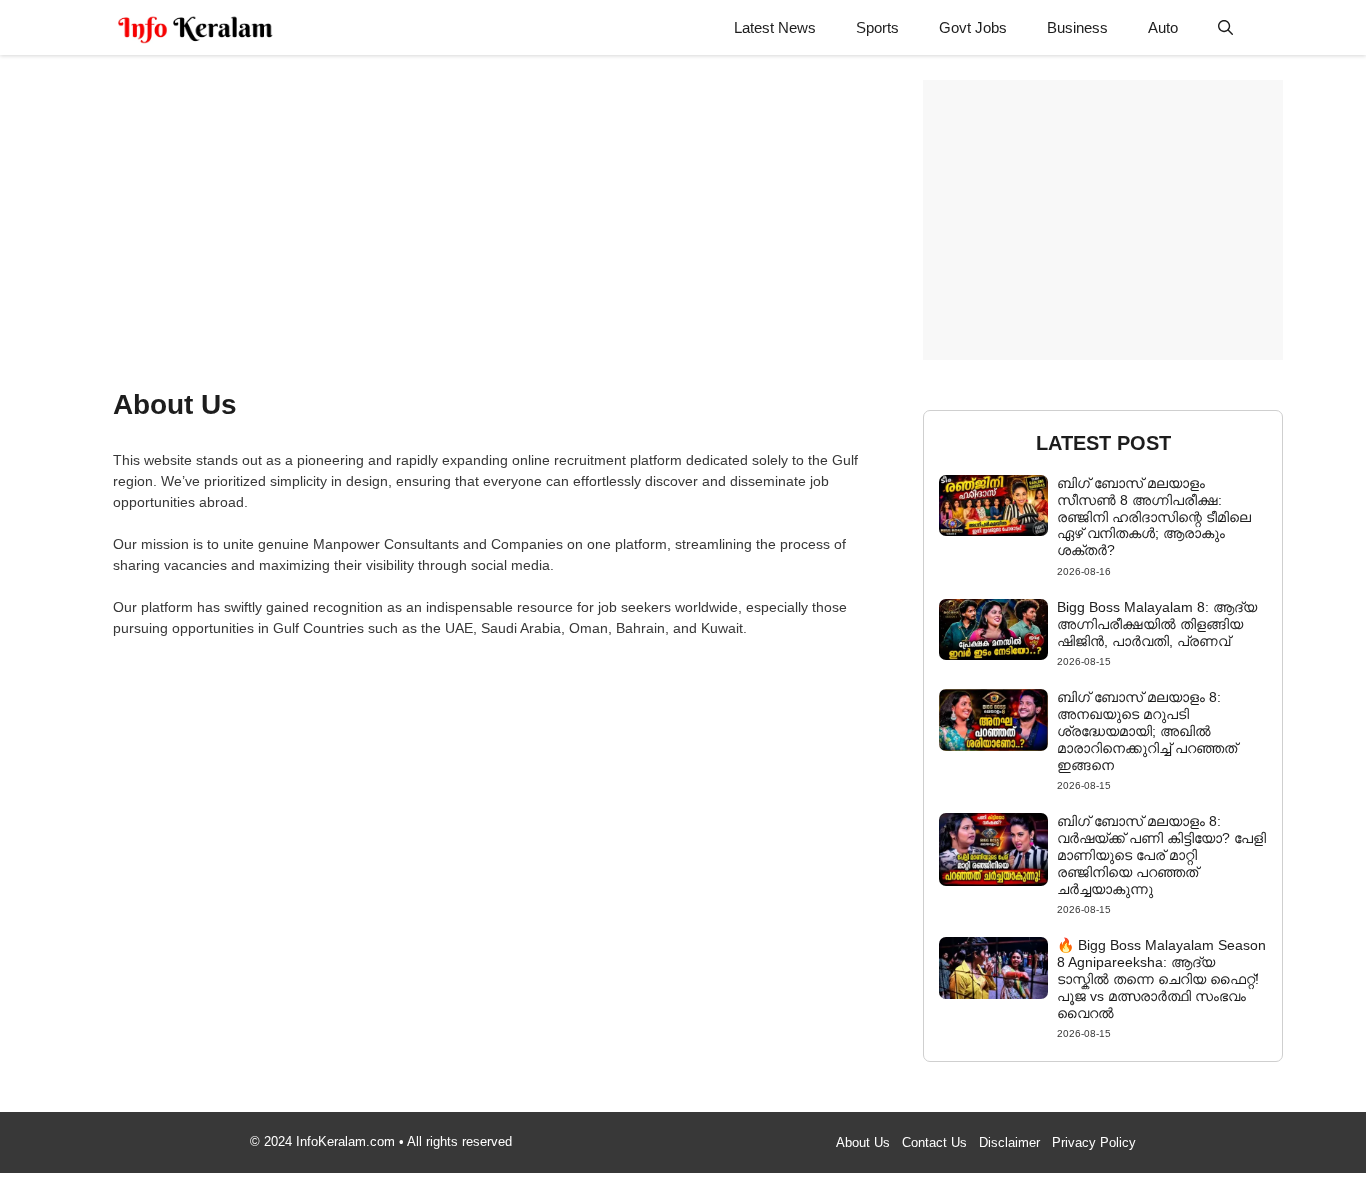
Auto (1163, 27)
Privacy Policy (1094, 1142)
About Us (863, 1142)
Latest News (775, 27)
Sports (877, 27)
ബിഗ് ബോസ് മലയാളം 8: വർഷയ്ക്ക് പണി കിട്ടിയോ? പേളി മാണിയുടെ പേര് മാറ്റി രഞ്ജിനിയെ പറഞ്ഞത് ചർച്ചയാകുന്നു (1161, 854)
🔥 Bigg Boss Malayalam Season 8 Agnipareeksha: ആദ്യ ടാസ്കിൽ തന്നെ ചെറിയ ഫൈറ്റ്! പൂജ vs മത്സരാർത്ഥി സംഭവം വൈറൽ (1161, 978)
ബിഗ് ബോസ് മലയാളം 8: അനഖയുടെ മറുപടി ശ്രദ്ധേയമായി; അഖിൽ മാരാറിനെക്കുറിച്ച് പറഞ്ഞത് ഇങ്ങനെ (1147, 730)
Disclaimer (1009, 1142)
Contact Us (934, 1142)
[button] (1225, 27)
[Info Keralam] (195, 27)
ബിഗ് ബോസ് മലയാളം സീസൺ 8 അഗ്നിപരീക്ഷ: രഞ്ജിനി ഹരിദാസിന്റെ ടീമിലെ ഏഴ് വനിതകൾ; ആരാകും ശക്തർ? (1154, 516)
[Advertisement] (490, 220)
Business (1077, 27)
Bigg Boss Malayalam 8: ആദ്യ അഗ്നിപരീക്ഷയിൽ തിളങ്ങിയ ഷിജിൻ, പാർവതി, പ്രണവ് (1157, 624)
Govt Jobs (973, 27)
